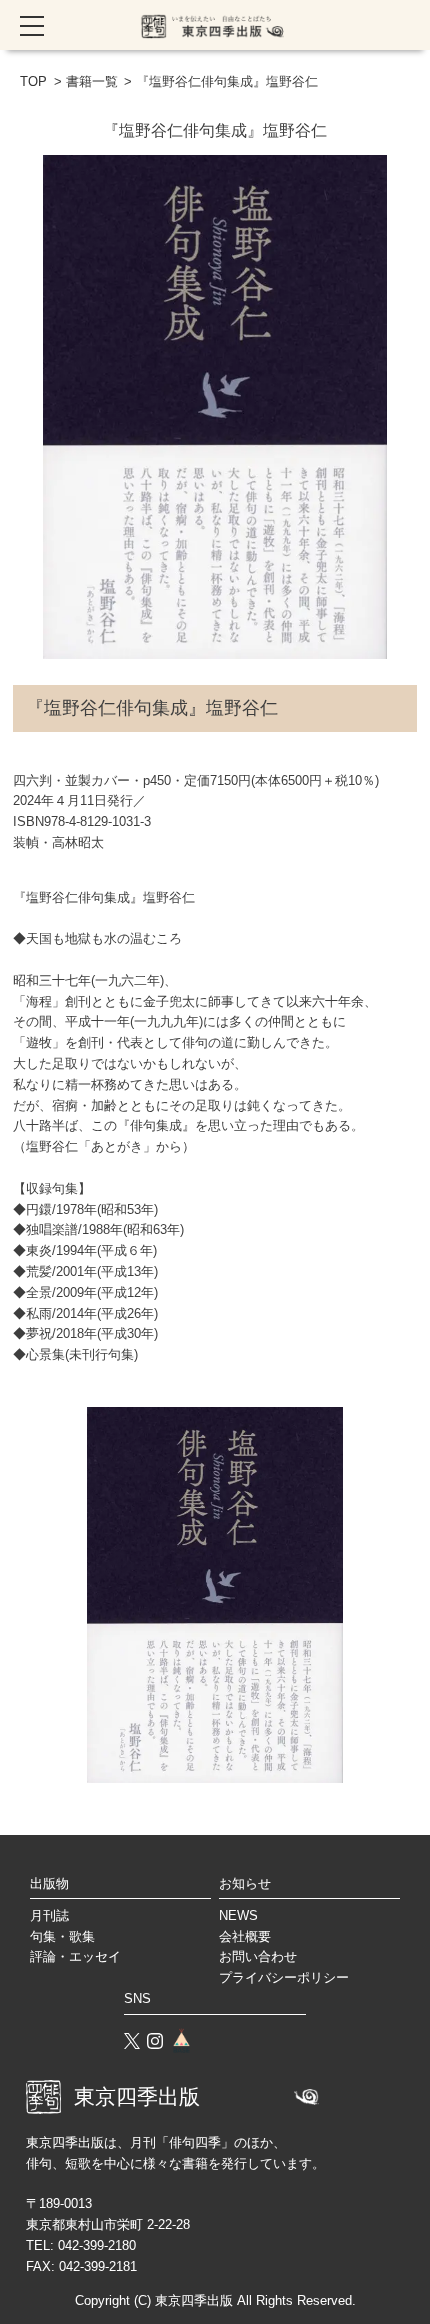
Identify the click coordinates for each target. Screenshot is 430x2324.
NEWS (238, 1915)
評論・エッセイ (75, 1956)
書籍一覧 (92, 81)
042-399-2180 (97, 2245)
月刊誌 (49, 1915)
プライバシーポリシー (284, 1977)
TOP (33, 81)
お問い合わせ (258, 1956)
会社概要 (245, 1936)
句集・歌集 (62, 1936)
